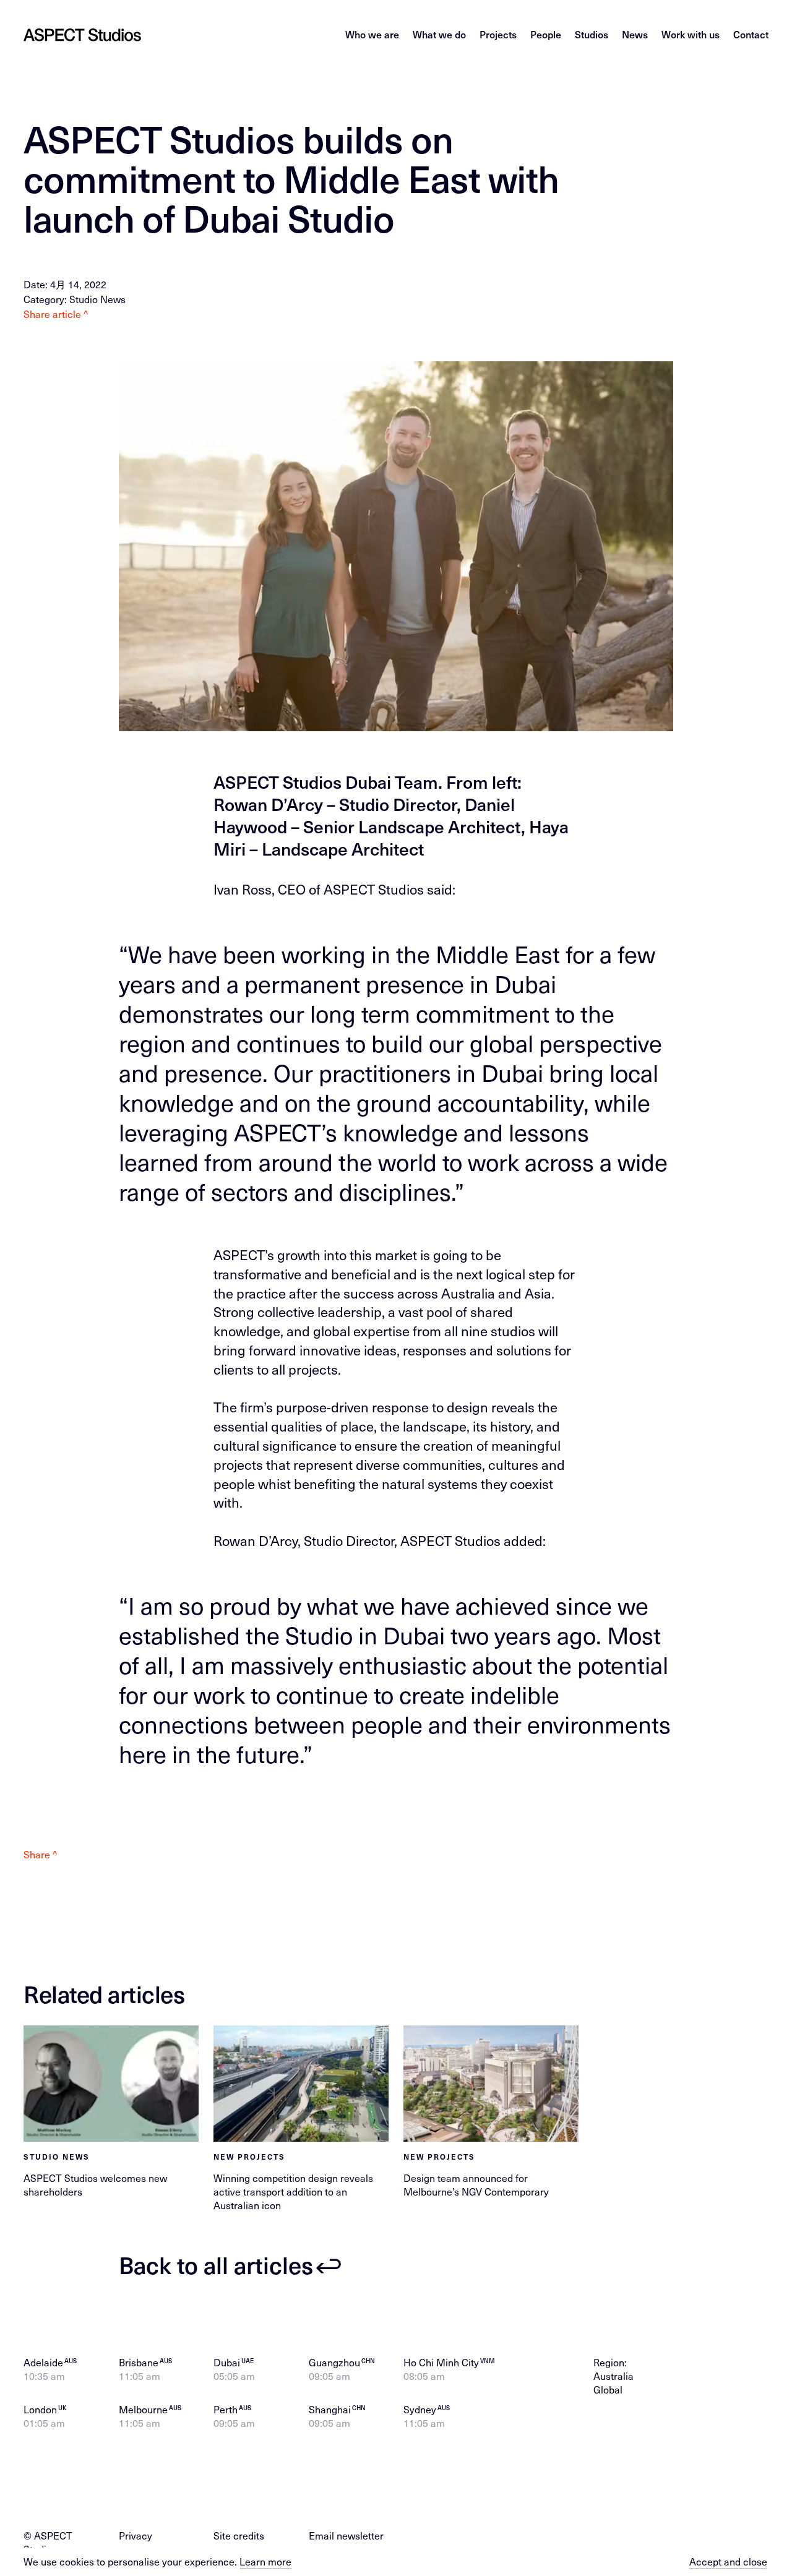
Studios (592, 34)
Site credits (239, 2535)
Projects (498, 34)
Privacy (136, 2535)
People (546, 34)
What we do (439, 34)
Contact (751, 34)
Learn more (265, 2561)
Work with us (691, 34)
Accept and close (728, 2562)
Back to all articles (216, 2264)
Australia (613, 2376)
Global (608, 2389)
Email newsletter (346, 2535)
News (635, 34)
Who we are (372, 34)
